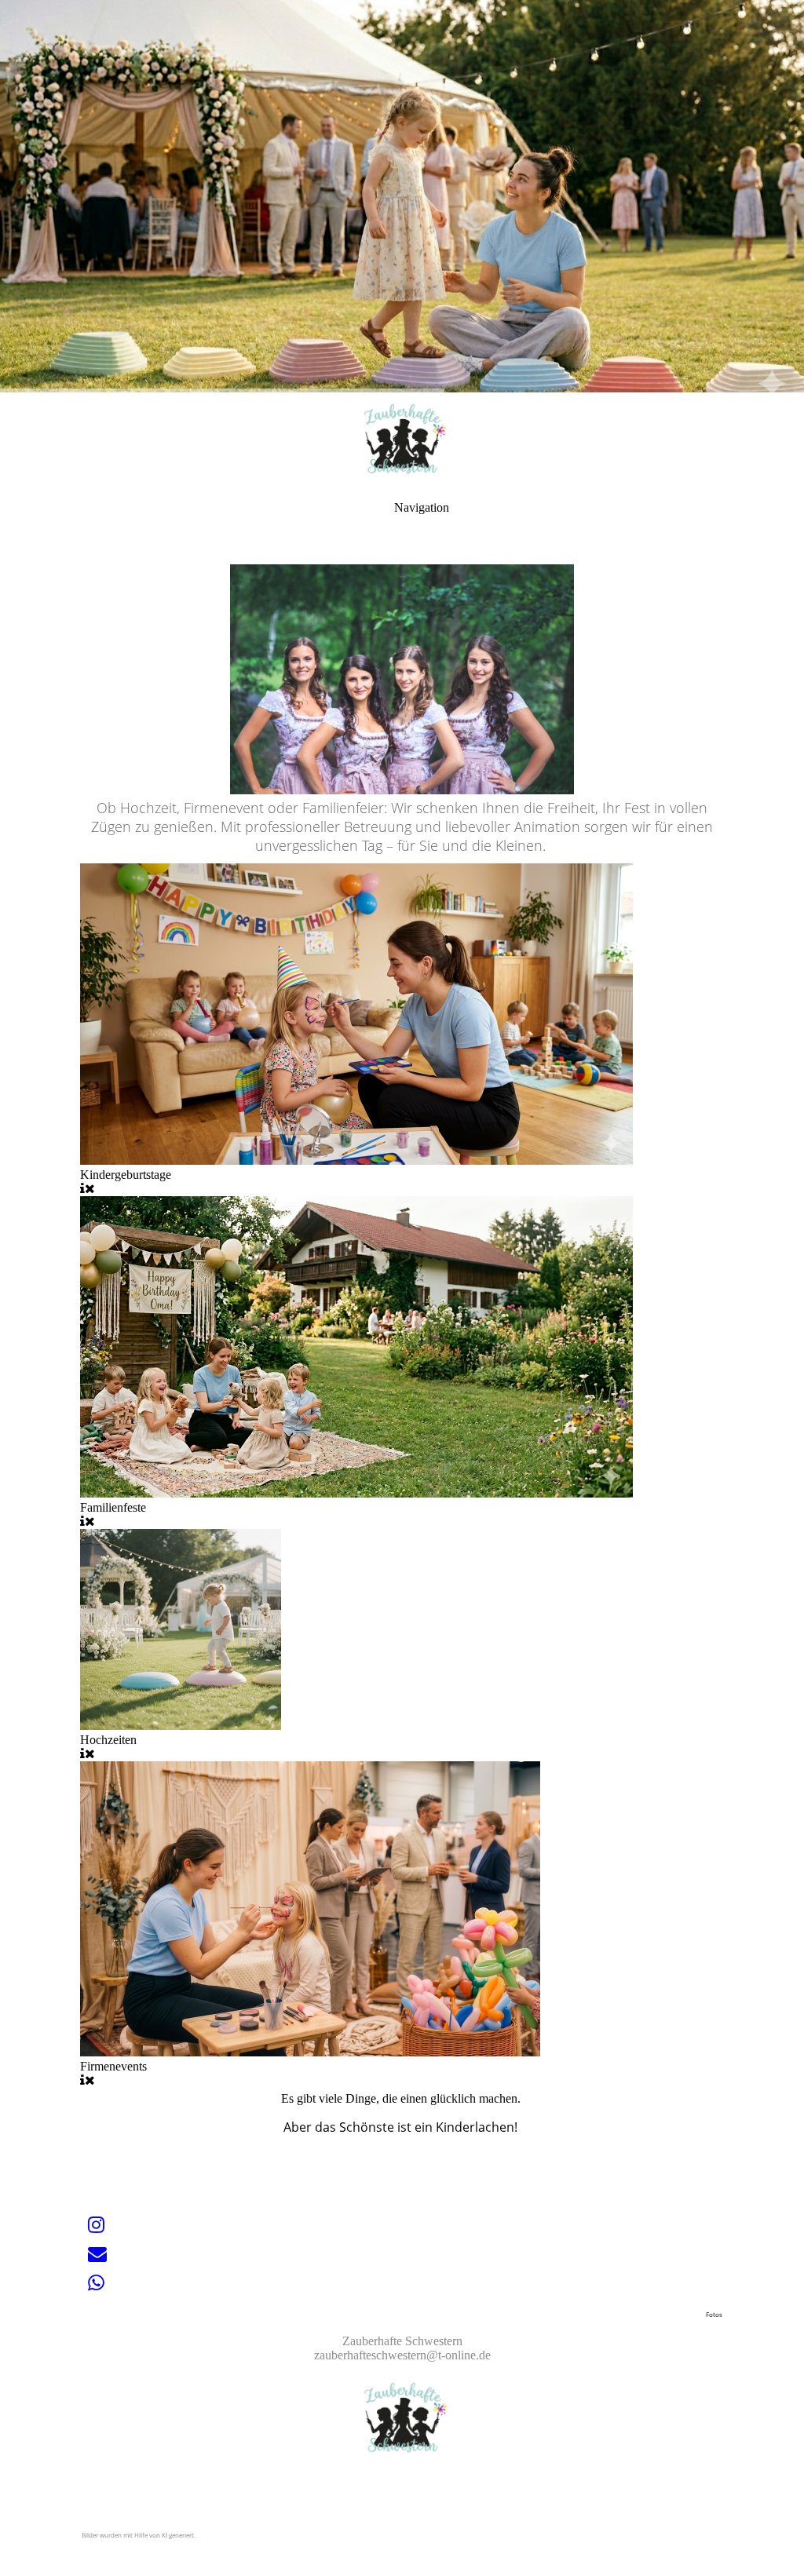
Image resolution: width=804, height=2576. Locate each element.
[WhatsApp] (96, 2283)
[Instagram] (96, 2225)
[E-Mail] (97, 2254)
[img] (402, 196)
